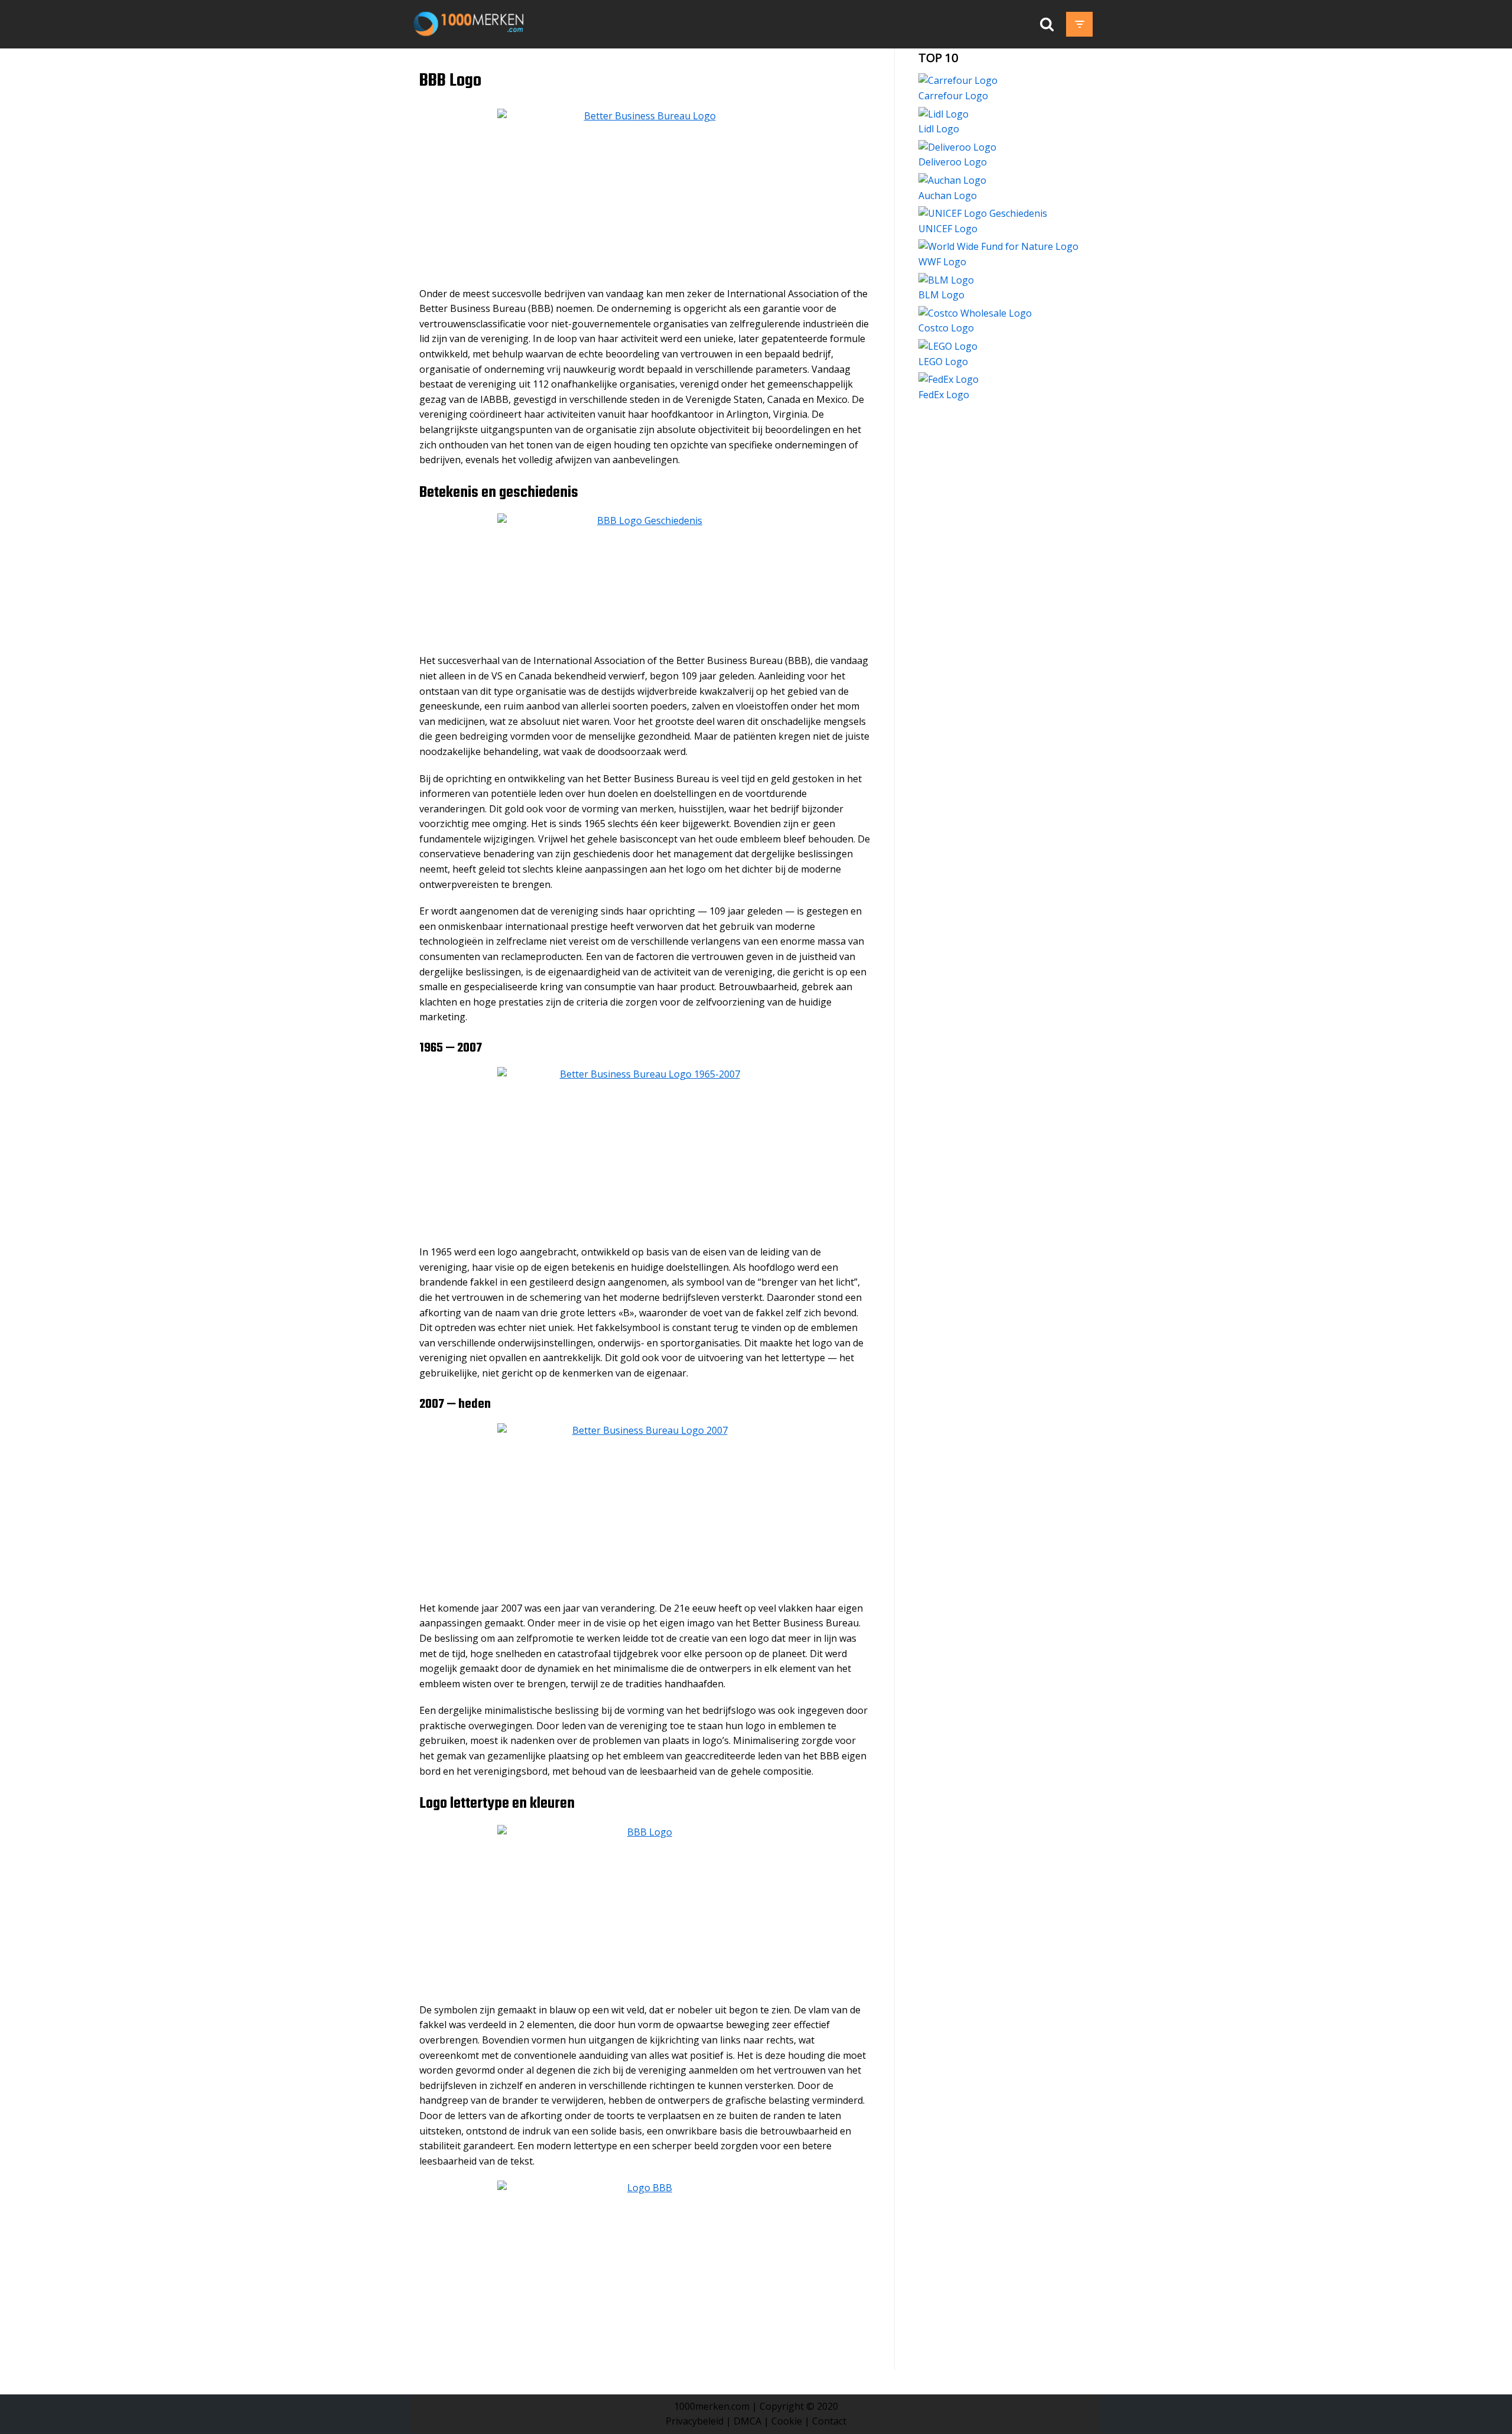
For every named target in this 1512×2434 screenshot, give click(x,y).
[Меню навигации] (1079, 24)
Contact (829, 2421)
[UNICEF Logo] (983, 213)
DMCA (747, 2421)
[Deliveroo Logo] (957, 147)
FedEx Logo (944, 395)
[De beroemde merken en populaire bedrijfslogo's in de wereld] (471, 24)
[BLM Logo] (946, 280)
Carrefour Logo (953, 96)
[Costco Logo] (975, 313)
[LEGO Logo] (948, 346)
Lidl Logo (939, 129)
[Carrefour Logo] (958, 80)
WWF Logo (942, 262)
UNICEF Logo (948, 229)
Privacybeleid (695, 2421)
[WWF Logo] (998, 246)
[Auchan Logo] (952, 180)
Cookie (787, 2421)
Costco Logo (946, 328)
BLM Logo (941, 295)
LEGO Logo (943, 362)
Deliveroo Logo (953, 162)
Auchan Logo (948, 196)
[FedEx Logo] (949, 379)
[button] (1047, 24)
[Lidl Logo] (944, 114)
